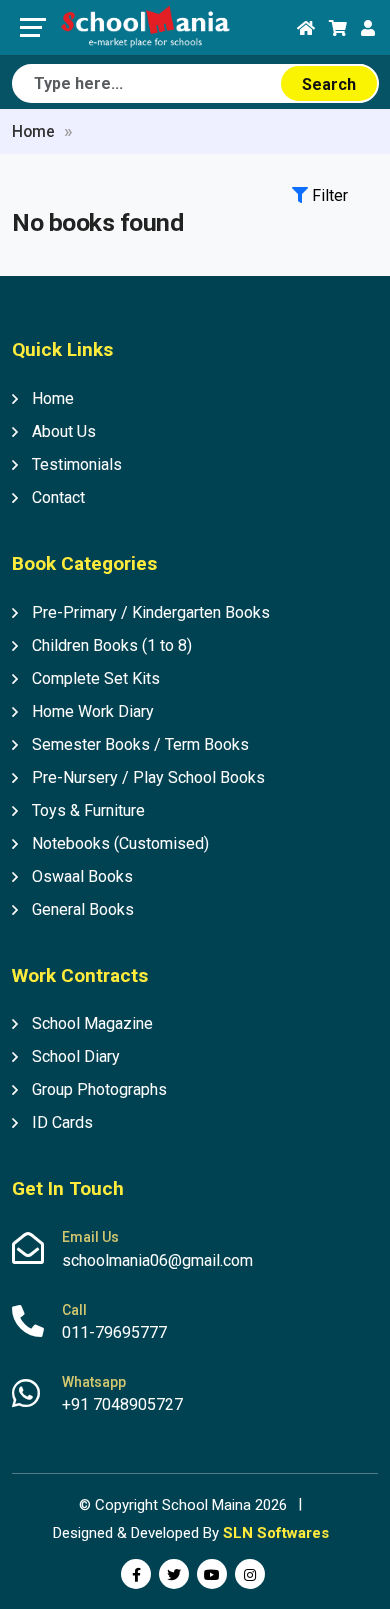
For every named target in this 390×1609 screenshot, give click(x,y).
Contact (58, 497)
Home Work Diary (93, 711)
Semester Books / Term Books (140, 744)
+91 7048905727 (122, 1404)
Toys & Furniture (88, 810)
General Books (83, 909)
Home (33, 132)
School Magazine (92, 1023)
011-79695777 (114, 1332)
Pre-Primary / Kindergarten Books (151, 612)
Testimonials (77, 464)
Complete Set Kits (96, 678)
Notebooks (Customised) (120, 843)
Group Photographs (99, 1089)
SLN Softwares (276, 1533)
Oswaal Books (82, 876)
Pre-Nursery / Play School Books (148, 777)
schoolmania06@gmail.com (157, 1260)
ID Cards (62, 1122)
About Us (64, 431)
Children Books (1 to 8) (112, 645)
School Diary (76, 1056)
